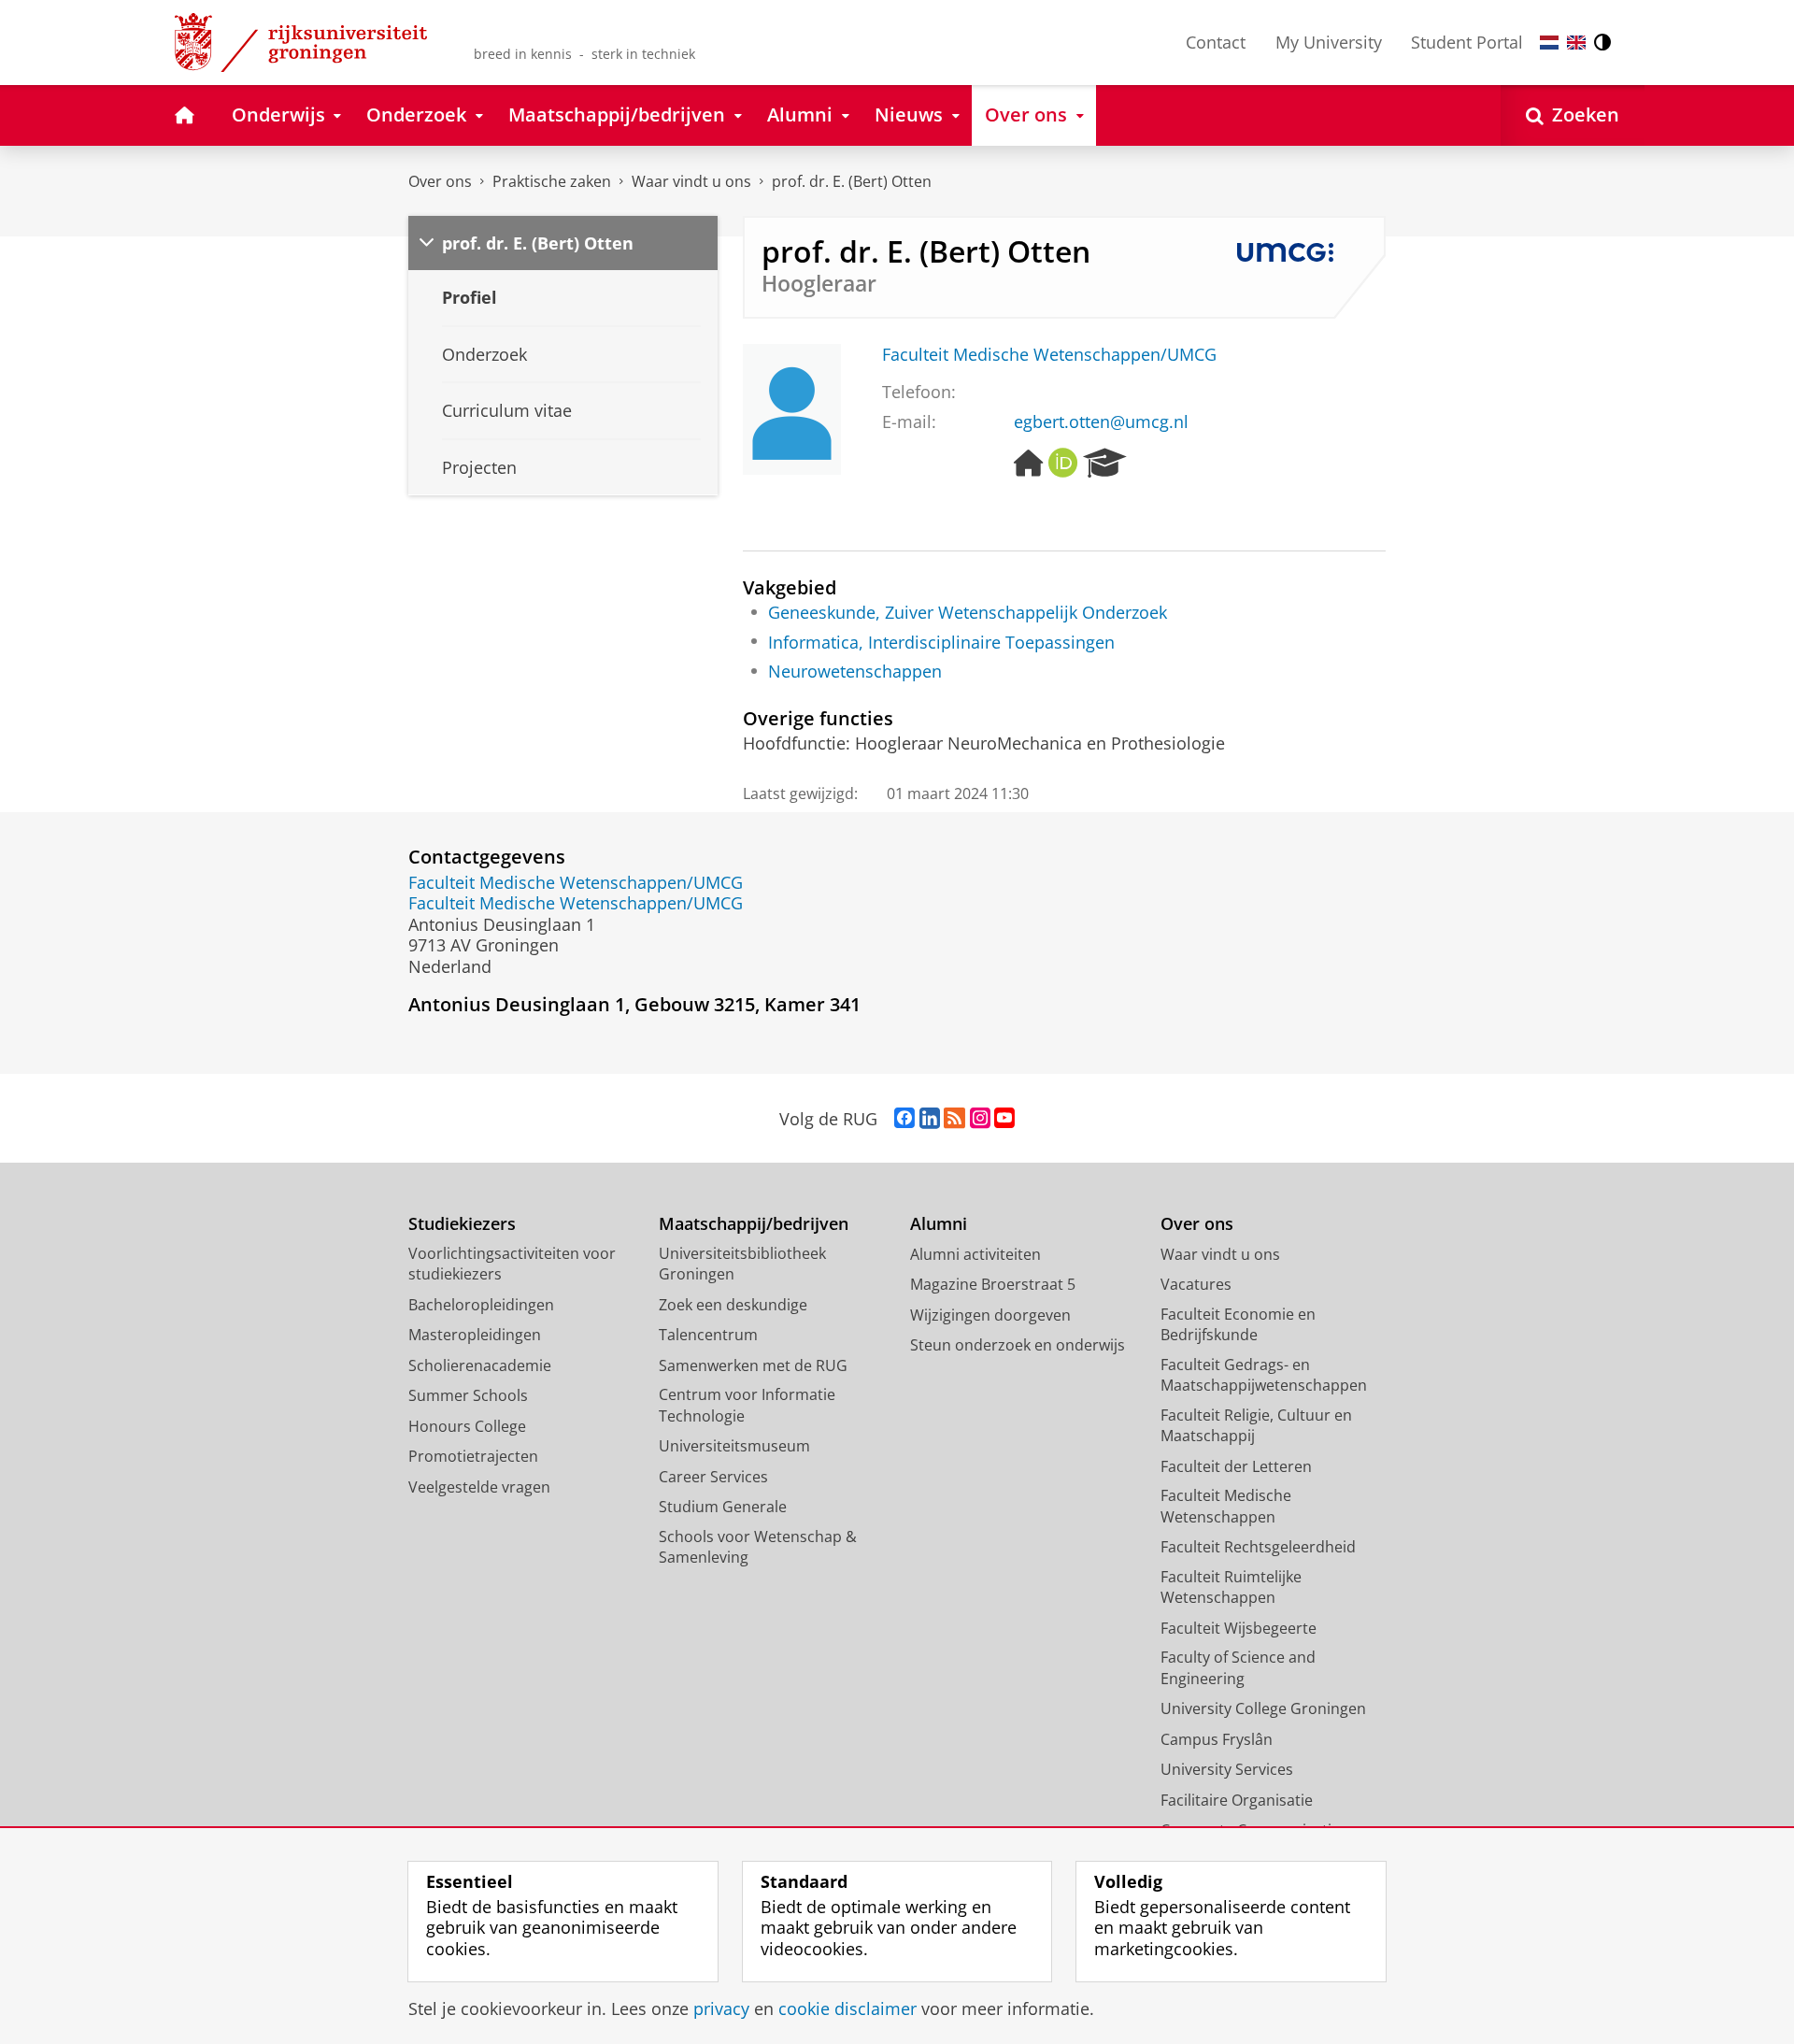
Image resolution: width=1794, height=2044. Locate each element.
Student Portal (1467, 42)
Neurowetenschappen (855, 672)
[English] (1576, 43)
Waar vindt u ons (691, 181)
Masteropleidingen (475, 1335)
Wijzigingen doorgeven (990, 1315)
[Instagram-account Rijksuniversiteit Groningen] (980, 1119)
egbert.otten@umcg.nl (1101, 422)
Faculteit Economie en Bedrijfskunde (1238, 1325)
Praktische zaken (552, 181)
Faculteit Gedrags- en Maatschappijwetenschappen (1264, 1375)
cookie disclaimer (847, 2009)
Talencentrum (708, 1335)
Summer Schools (468, 1395)
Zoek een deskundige (733, 1305)
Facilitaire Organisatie (1237, 1800)
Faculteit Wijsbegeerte (1239, 1628)
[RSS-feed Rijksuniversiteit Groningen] (954, 1119)
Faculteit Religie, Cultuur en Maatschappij (1256, 1426)
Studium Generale (723, 1507)
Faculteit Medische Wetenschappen (1226, 1506)
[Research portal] (1105, 464)
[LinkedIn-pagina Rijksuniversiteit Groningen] (930, 1119)
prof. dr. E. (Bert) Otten (852, 181)
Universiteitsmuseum (734, 1446)
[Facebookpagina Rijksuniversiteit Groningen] (904, 1119)
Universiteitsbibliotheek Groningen (742, 1264)
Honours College (467, 1426)
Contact (1216, 42)
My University (1329, 42)
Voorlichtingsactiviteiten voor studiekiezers (512, 1264)
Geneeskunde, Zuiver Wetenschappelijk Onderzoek (968, 613)
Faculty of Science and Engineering (1238, 1668)
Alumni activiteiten (975, 1254)
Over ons (440, 181)
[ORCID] (1063, 464)
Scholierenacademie (480, 1365)
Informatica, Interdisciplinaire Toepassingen (941, 643)
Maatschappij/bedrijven (754, 1224)
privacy (721, 2009)
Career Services (713, 1477)
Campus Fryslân (1217, 1739)
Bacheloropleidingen (481, 1305)
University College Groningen (1263, 1708)
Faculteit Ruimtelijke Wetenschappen (1231, 1587)
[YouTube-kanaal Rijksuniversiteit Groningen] (1004, 1119)
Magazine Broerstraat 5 (993, 1284)
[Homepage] (1029, 464)
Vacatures (1196, 1284)
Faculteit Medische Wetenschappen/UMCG (1049, 355)
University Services (1227, 1769)
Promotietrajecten (473, 1456)
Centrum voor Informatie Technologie (747, 1405)
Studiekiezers (462, 1224)
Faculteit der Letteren (1236, 1466)
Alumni (939, 1224)
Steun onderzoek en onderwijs (1018, 1345)
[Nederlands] (1549, 43)
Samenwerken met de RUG (753, 1365)
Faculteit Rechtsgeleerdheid (1258, 1547)
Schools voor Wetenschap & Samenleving (758, 1547)
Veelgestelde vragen (479, 1487)
